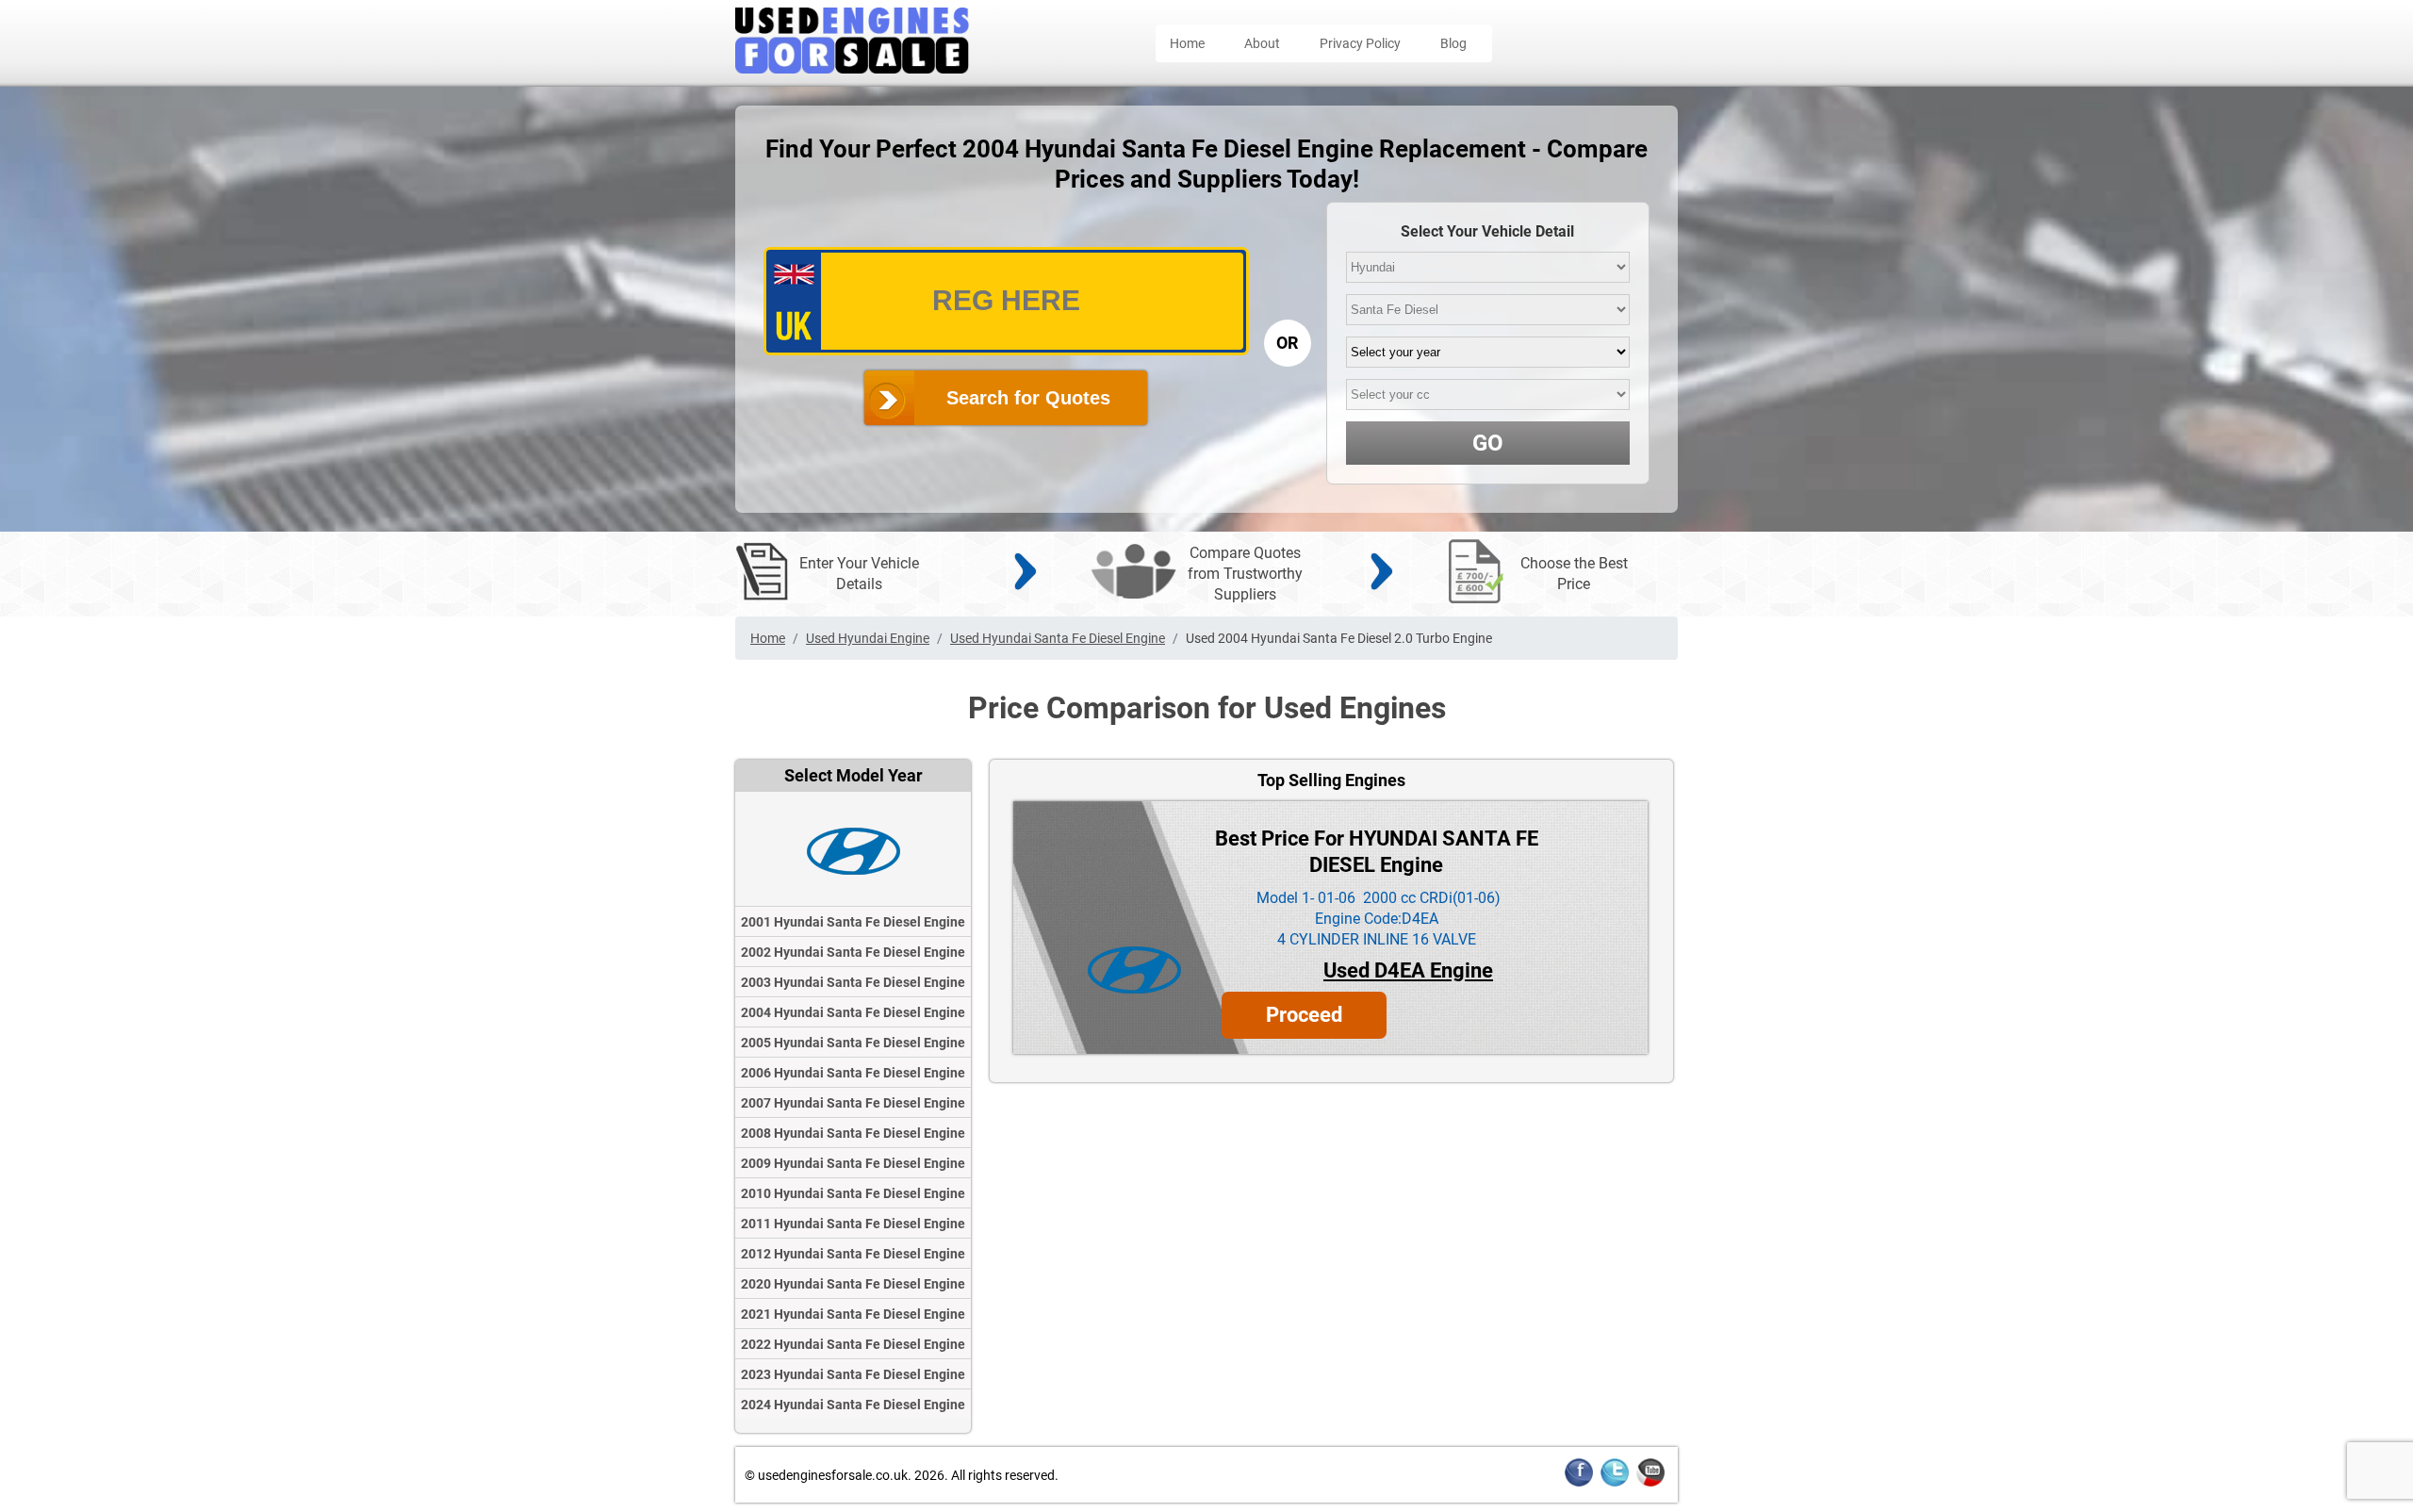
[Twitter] (1615, 1483)
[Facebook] (1579, 1483)
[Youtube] (1650, 1483)
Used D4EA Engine (1408, 970)
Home (1187, 43)
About (1262, 43)
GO (1488, 443)
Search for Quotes (1028, 398)
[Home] (852, 68)
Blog (1453, 43)
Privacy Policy (1360, 43)
